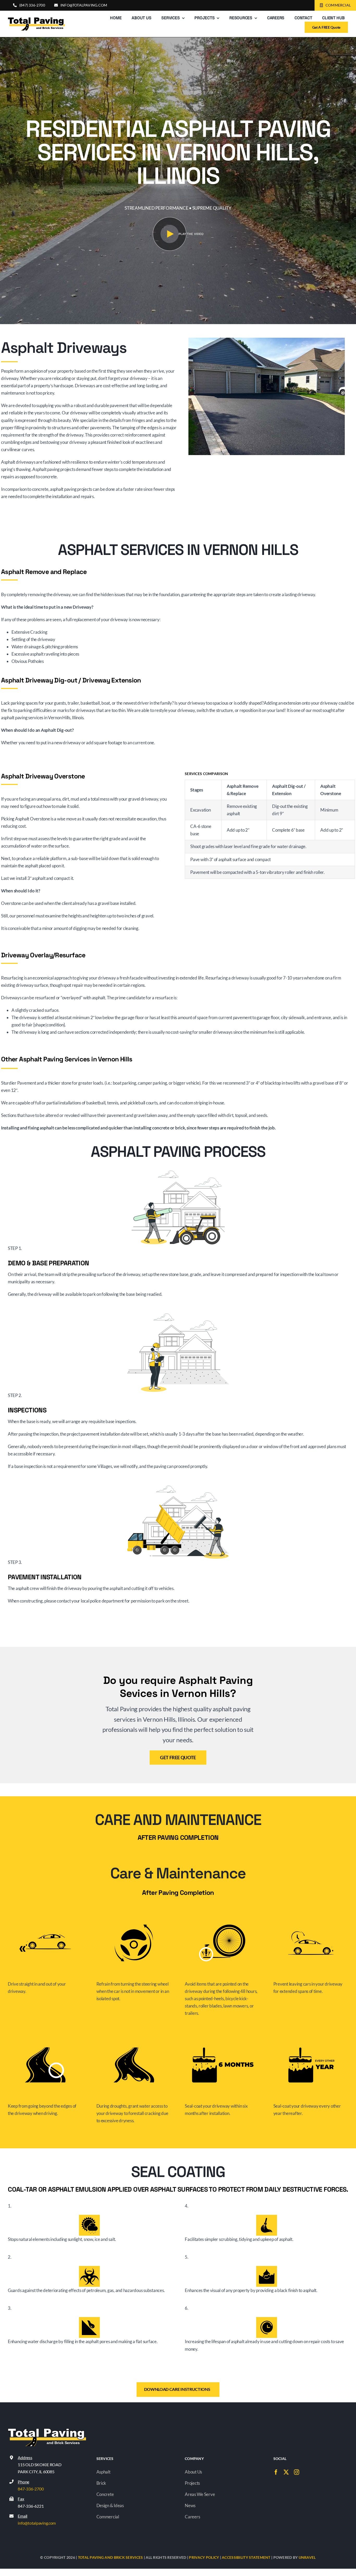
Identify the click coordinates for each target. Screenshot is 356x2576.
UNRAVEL (307, 2557)
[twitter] (286, 2472)
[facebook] (276, 2472)
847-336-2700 (31, 2489)
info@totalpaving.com (37, 2523)
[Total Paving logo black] (36, 19)
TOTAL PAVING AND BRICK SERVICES (111, 2557)
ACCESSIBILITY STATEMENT (246, 2557)
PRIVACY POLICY (204, 2557)
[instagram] (297, 2472)
